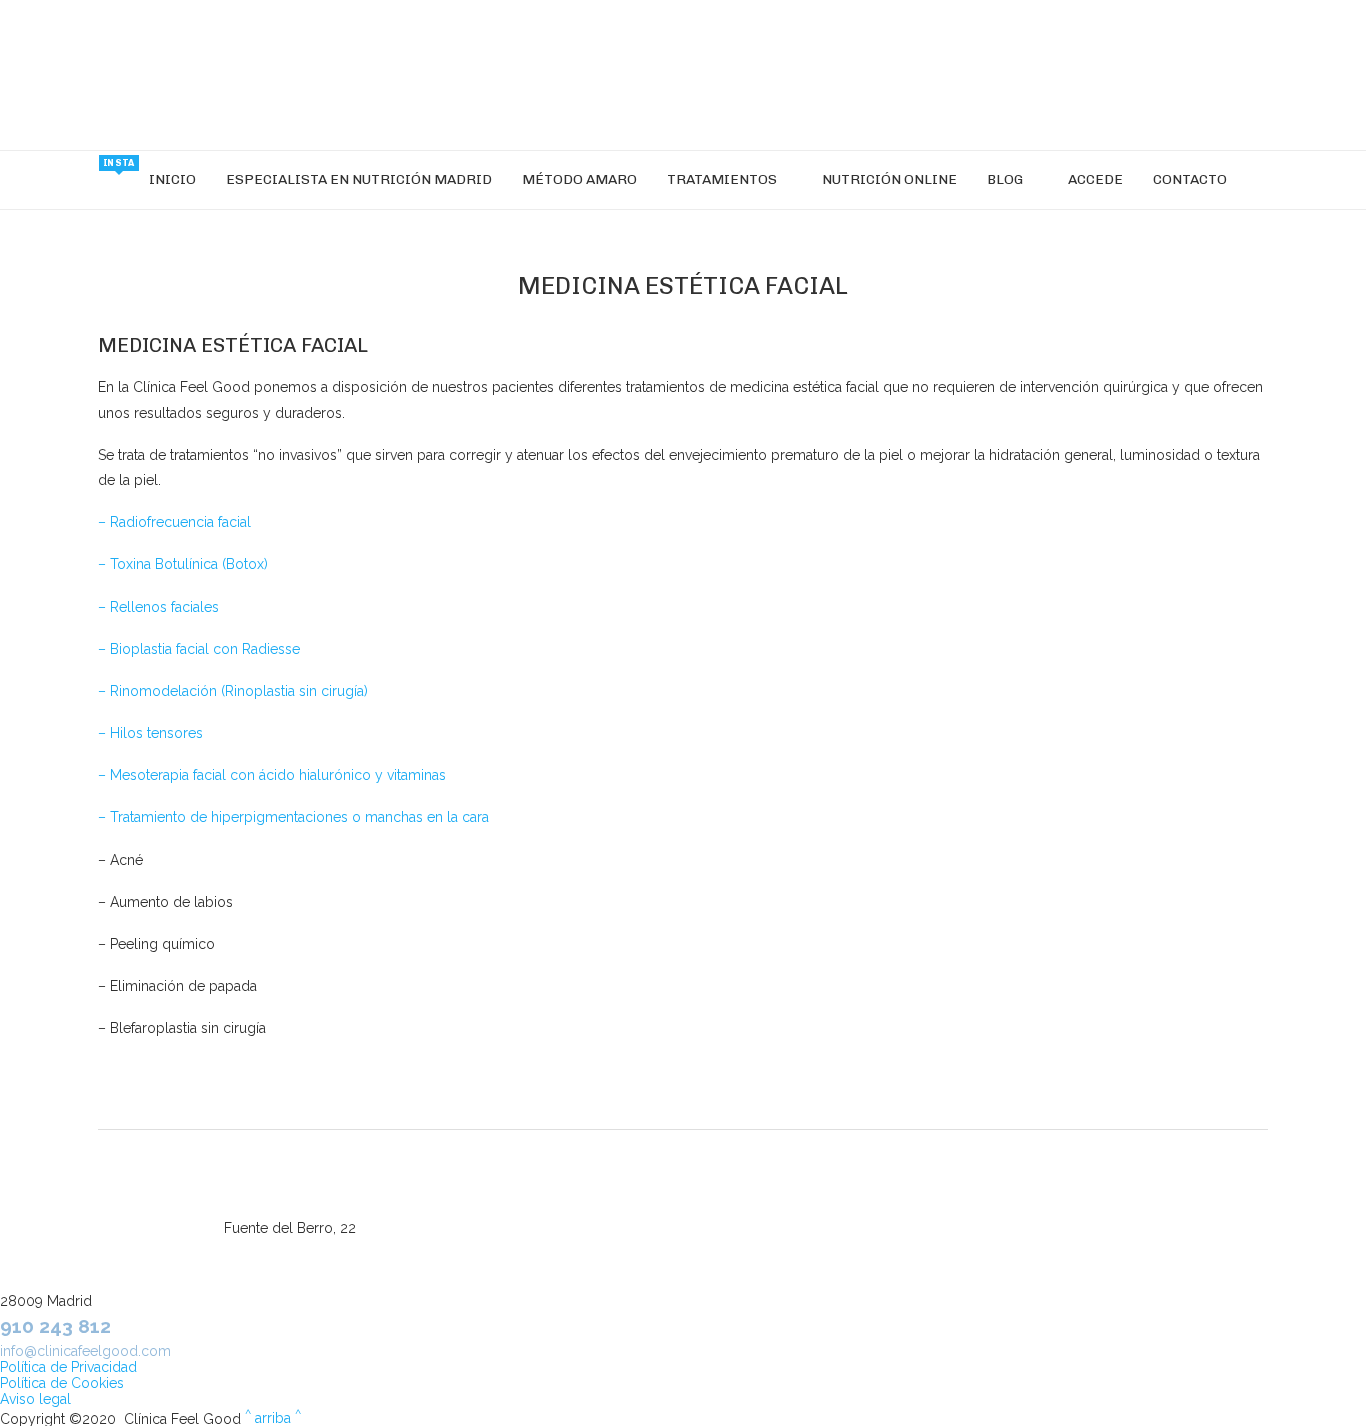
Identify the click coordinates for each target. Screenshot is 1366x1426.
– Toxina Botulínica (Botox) (183, 564)
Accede (1095, 179)
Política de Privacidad (68, 1367)
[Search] (1252, 180)
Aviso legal (35, 1399)
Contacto (1190, 179)
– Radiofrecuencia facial (174, 522)
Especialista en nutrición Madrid (359, 179)
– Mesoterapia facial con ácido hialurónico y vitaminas (272, 775)
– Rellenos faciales (158, 607)
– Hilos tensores (150, 733)
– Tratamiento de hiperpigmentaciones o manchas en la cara (293, 817)
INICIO (172, 179)
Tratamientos (722, 179)
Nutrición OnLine (889, 179)
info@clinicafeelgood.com (85, 1351)
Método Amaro (579, 179)
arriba (273, 1418)
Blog (1005, 179)
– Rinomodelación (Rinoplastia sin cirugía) (233, 691)
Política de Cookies (62, 1383)
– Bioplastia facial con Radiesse (199, 649)
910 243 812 (55, 1326)
